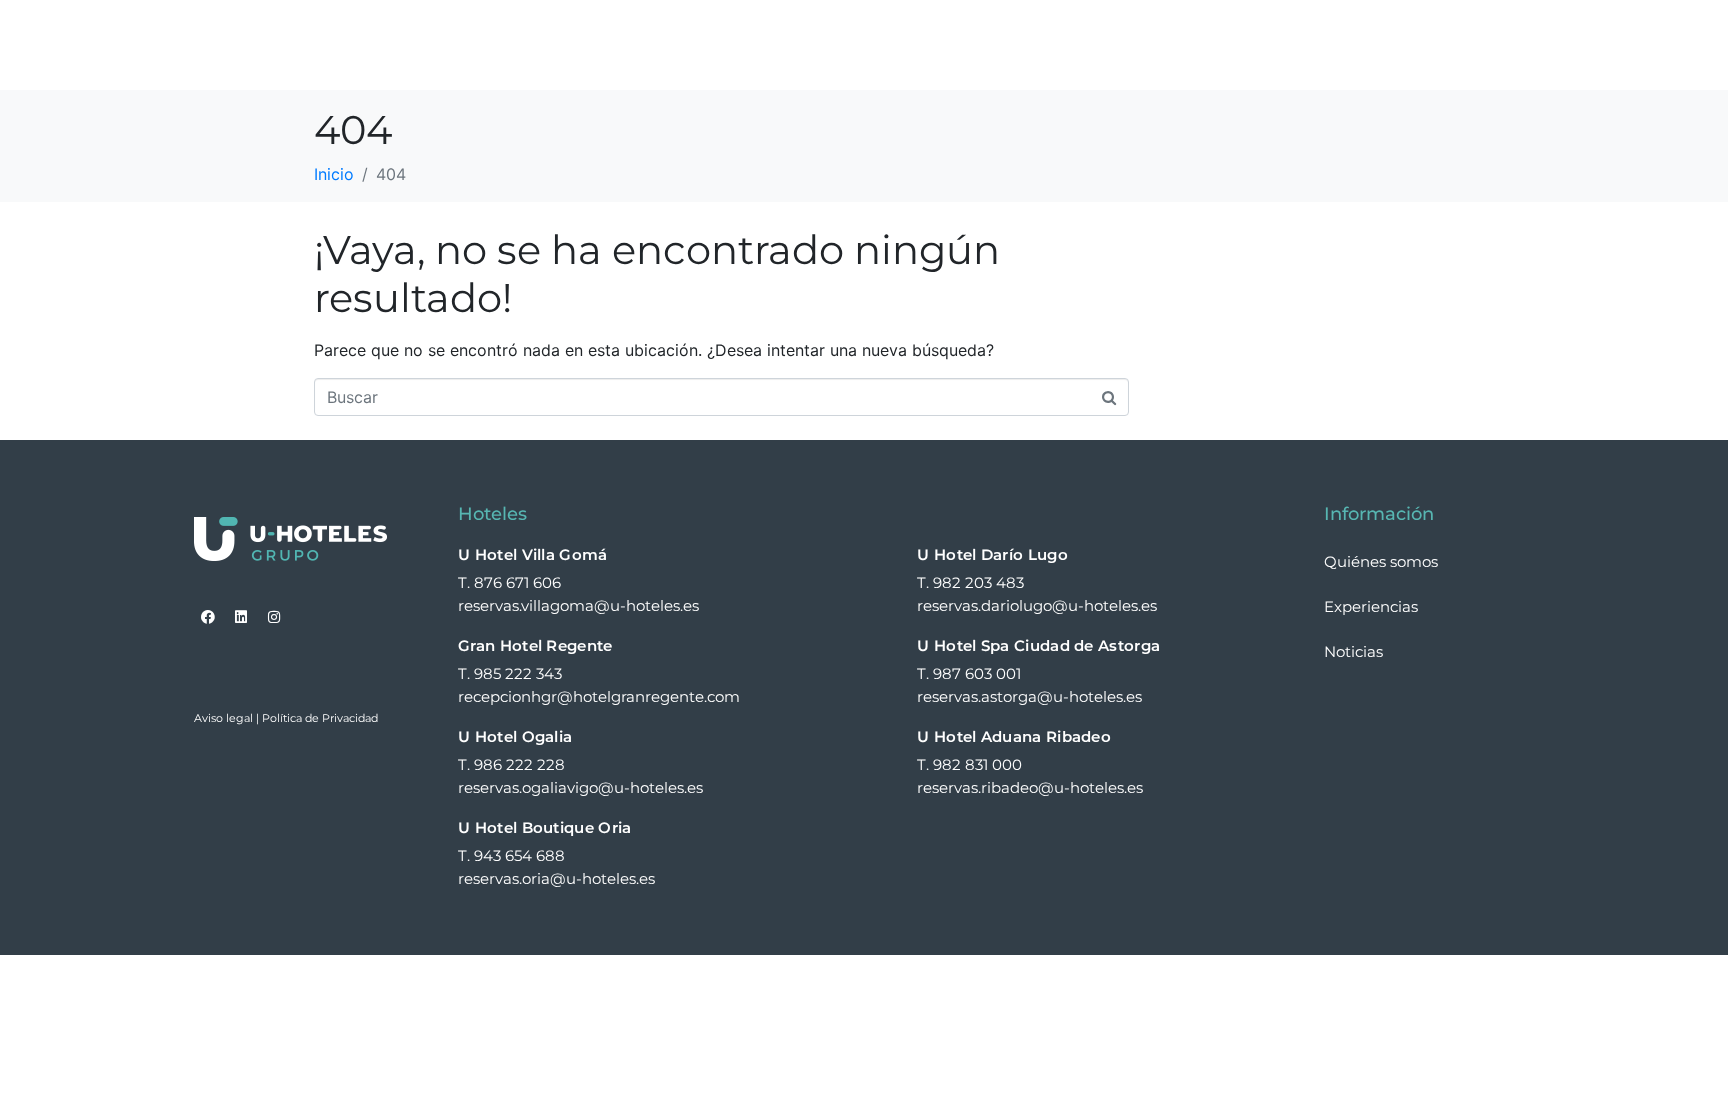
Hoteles (813, 45)
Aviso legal (223, 718)
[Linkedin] (241, 617)
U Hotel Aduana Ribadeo (1014, 736)
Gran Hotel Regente (535, 645)
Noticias (1373, 45)
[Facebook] (208, 617)
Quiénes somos (961, 45)
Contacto (1484, 45)
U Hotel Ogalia (515, 736)
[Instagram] (274, 617)
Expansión (1260, 45)
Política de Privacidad (320, 718)
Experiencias (1110, 45)
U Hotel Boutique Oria (544, 827)
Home (719, 45)
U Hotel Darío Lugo (992, 554)
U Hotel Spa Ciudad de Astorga (1038, 645)
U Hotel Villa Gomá (532, 554)
